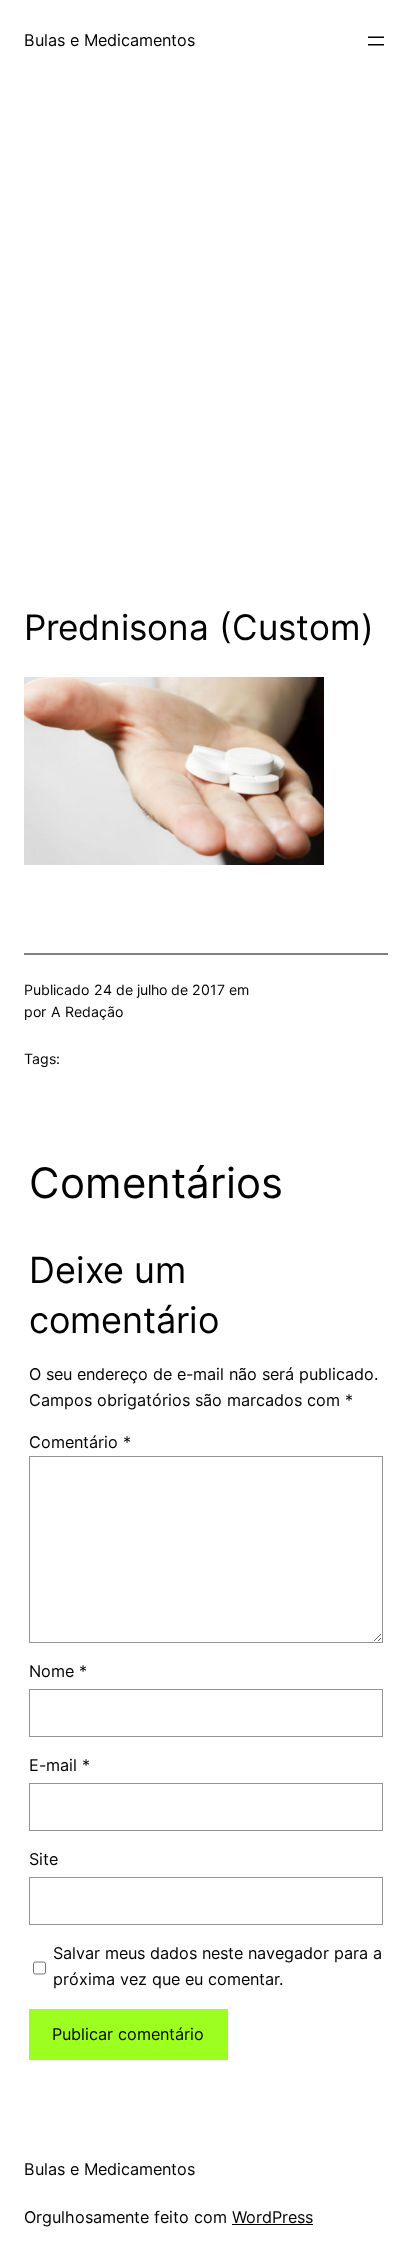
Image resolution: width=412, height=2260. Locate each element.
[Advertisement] (206, 360)
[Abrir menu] (376, 41)
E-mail (59, 1765)
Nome (58, 1671)
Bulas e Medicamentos (109, 40)
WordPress (272, 2217)
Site (43, 1859)
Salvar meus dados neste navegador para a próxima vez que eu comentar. (217, 1966)
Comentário (80, 1442)
